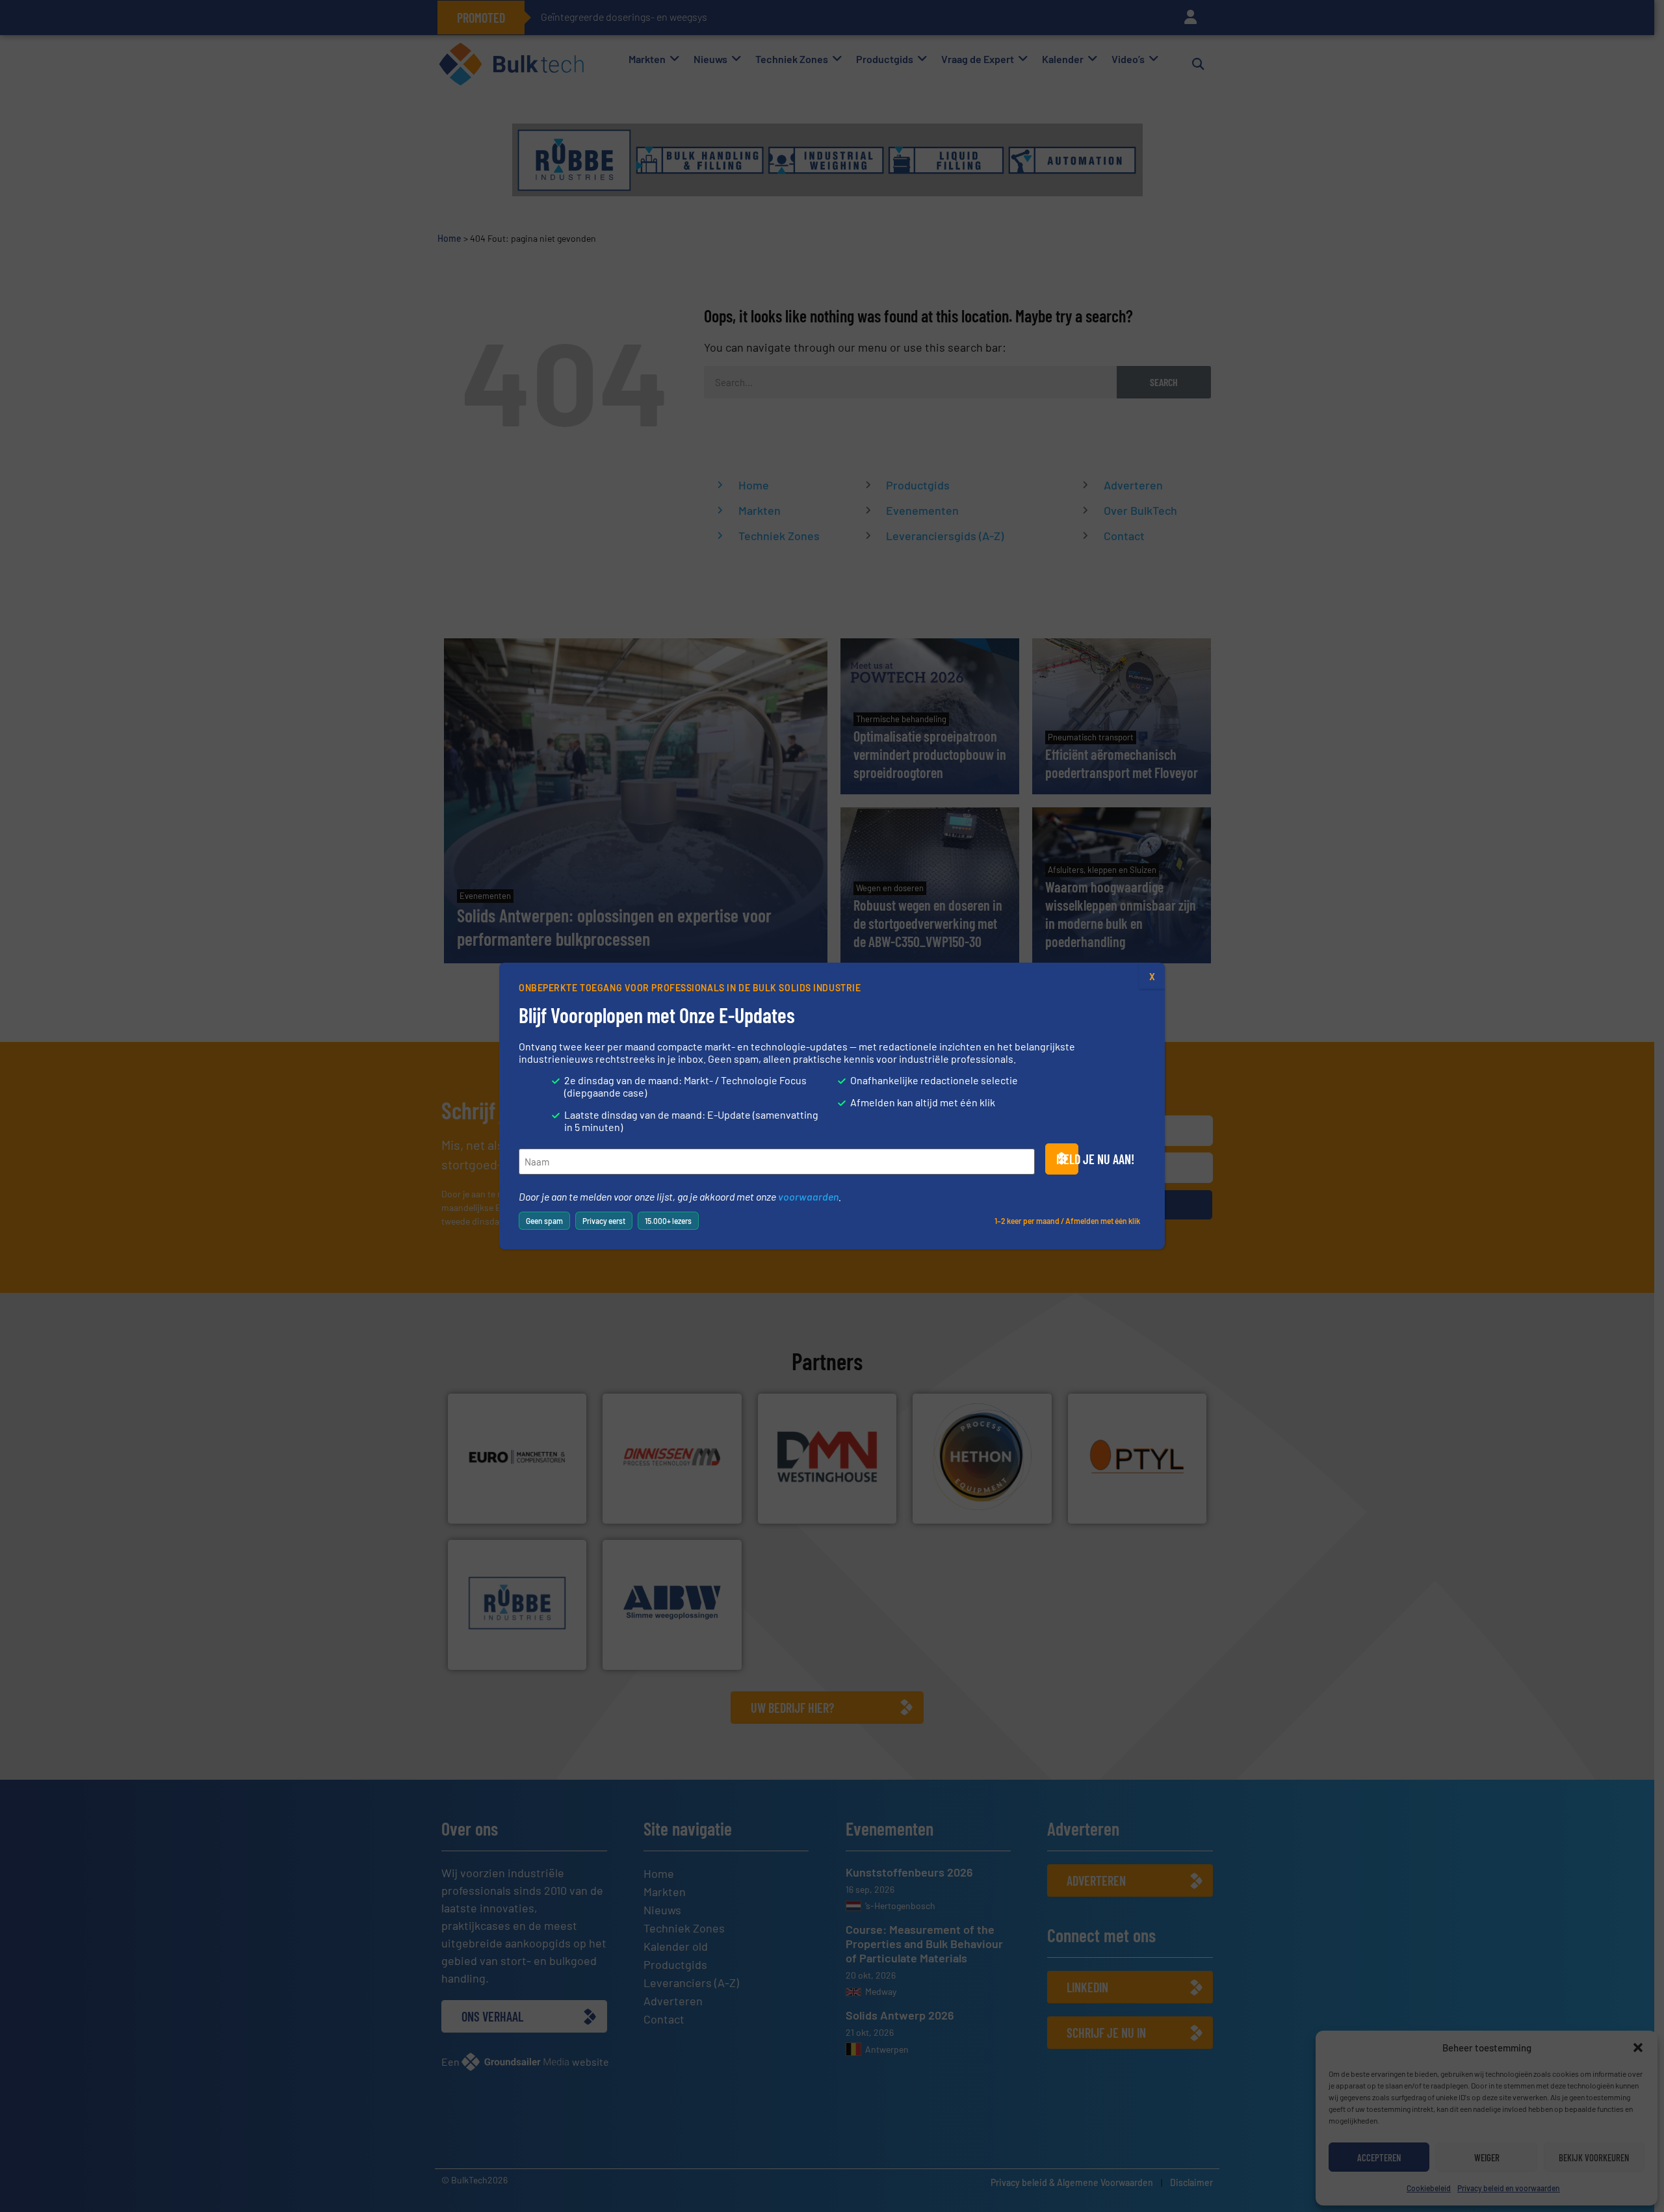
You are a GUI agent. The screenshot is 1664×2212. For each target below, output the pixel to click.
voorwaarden (808, 1196)
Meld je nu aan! (1067, 1159)
